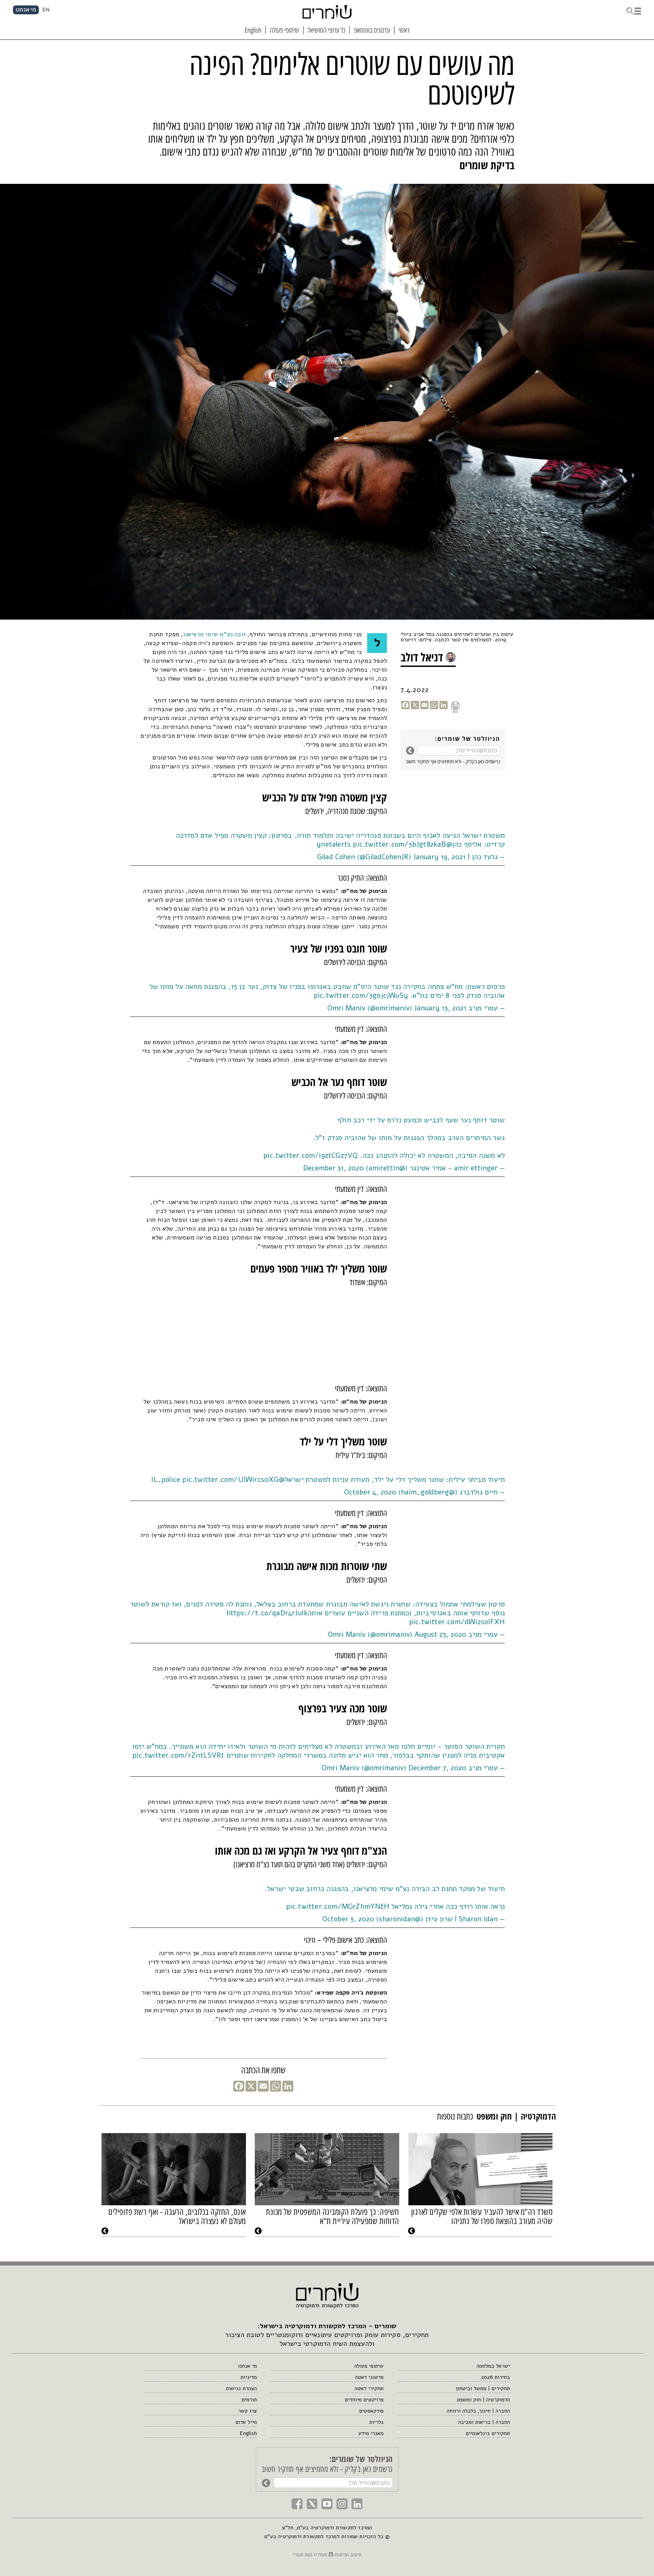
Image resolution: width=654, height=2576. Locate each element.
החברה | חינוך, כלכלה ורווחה (478, 2411)
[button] (634, 10)
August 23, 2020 (440, 1634)
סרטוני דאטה (369, 2377)
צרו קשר (247, 2411)
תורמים (249, 2400)
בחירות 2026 (495, 2377)
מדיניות (249, 2377)
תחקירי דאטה (369, 2388)
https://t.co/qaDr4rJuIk (267, 1613)
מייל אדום (246, 2422)
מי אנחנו (247, 2366)
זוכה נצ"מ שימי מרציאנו (214, 634)
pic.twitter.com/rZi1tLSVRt (178, 1755)
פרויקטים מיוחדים (364, 2400)
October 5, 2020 (348, 1919)
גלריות (376, 2422)
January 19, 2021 (439, 857)
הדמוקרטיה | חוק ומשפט (483, 2400)
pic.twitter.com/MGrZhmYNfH (338, 1906)
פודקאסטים (371, 2411)
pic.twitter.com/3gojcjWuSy (361, 995)
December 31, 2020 (333, 1168)
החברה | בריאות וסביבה (484, 2422)
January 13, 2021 (440, 1008)
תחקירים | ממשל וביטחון (483, 2388)
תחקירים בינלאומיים (488, 2433)
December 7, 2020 (437, 1768)
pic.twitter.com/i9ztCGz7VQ (310, 1155)
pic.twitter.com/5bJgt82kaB (399, 844)
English (248, 2433)
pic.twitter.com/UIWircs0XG (230, 1479)
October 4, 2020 (370, 1492)
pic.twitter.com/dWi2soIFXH (457, 1622)
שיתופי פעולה (369, 2366)
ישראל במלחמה (493, 2366)
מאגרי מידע (371, 2433)
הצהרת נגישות (241, 2388)
